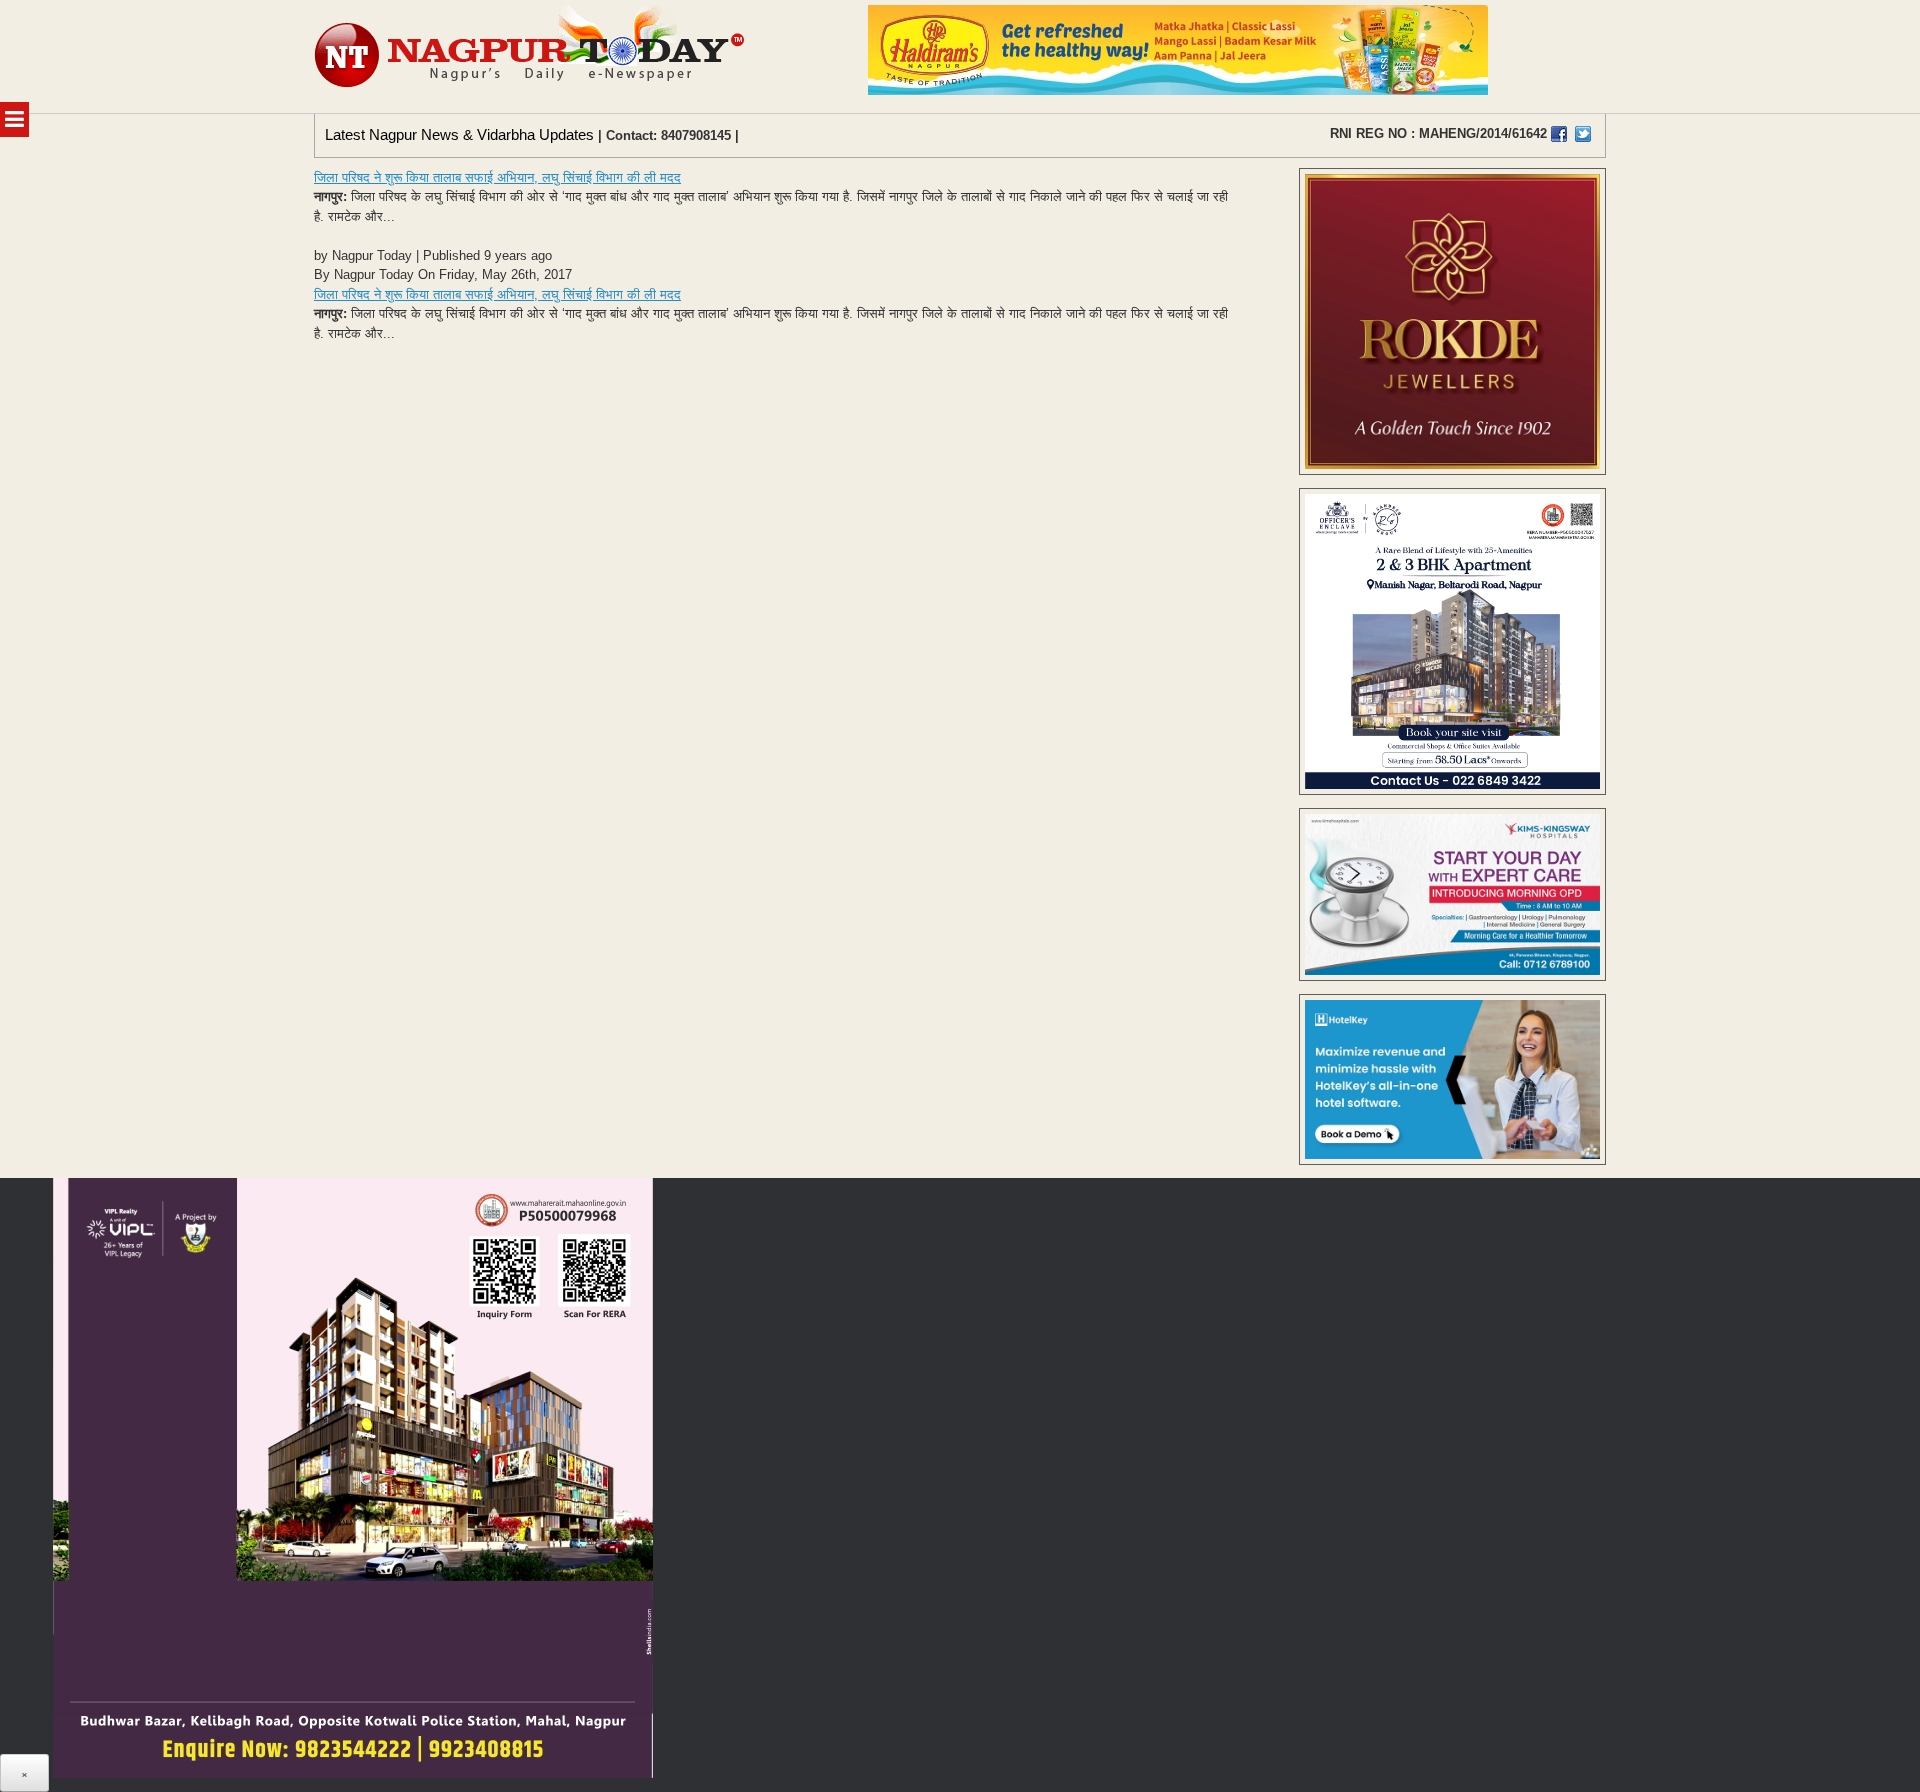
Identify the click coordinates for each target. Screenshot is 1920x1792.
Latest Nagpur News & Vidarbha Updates (459, 134)
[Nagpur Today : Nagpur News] (531, 56)
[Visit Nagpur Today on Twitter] (1583, 134)
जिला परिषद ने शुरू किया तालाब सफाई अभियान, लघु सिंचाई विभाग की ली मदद (497, 177)
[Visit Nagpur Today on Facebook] (1559, 134)
